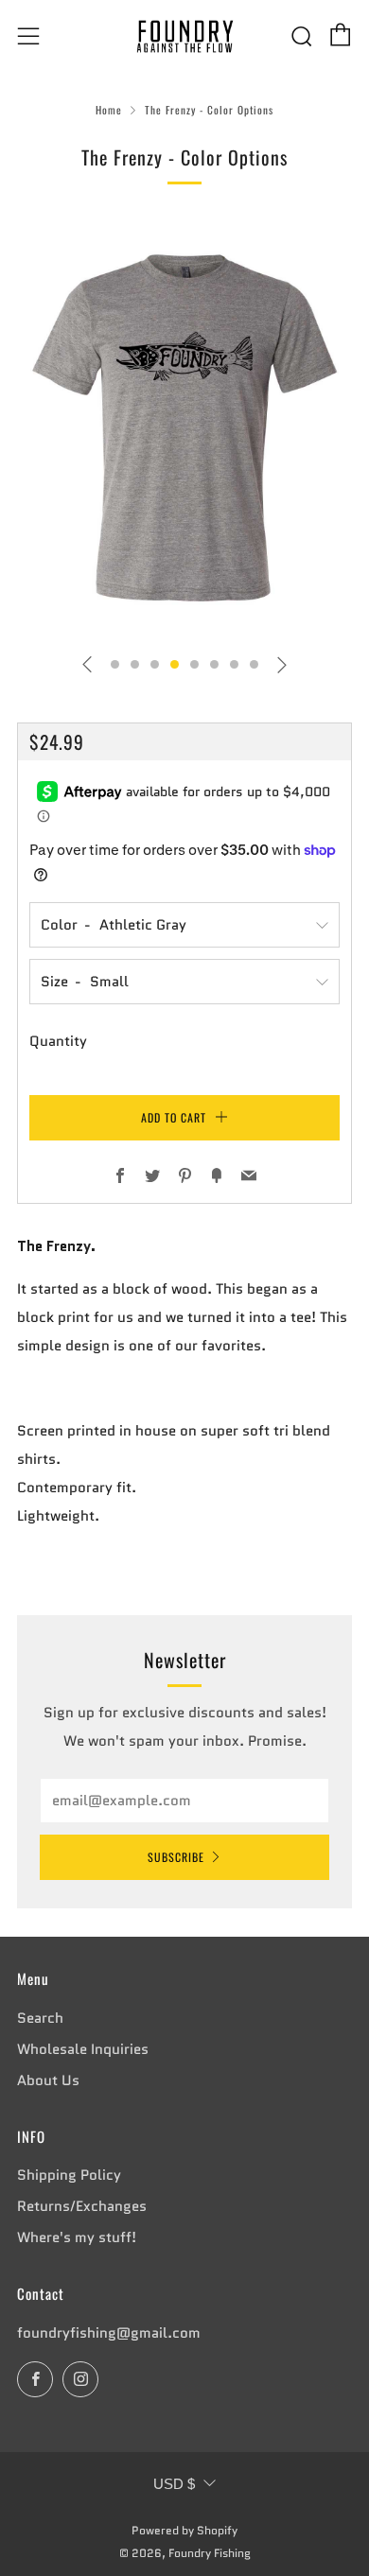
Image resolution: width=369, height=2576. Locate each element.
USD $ (174, 2484)
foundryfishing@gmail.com (109, 2333)
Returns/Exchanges (82, 2206)
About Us (48, 2080)
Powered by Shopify (184, 2530)
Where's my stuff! (77, 2237)
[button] (115, 664)
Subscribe (176, 1857)
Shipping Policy (69, 2175)
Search (40, 2018)
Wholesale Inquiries (83, 2049)
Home (109, 110)
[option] (184, 428)
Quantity (58, 1041)
